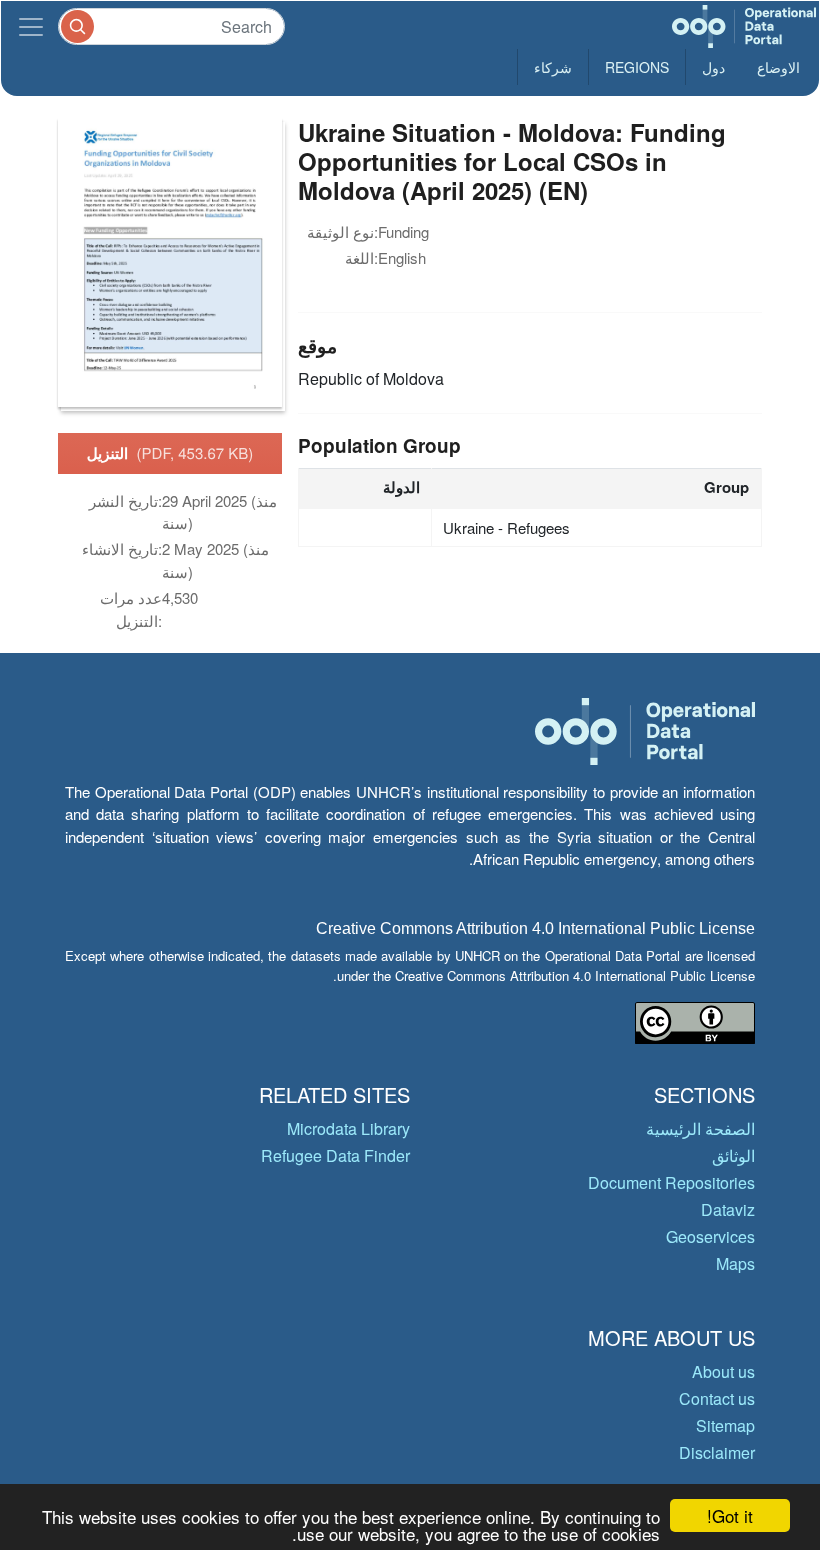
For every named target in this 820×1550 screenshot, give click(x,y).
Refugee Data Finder (335, 1155)
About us (723, 1371)
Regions (637, 67)
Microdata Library (348, 1128)
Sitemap (725, 1425)
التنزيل (170, 453)
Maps (735, 1263)
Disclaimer (717, 1452)
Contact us (717, 1398)
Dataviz (728, 1209)
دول (713, 67)
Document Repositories (671, 1182)
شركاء (553, 67)
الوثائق (733, 1155)
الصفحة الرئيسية (700, 1128)
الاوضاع (778, 67)
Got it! (730, 1515)
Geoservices (710, 1236)
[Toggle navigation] (31, 26)
